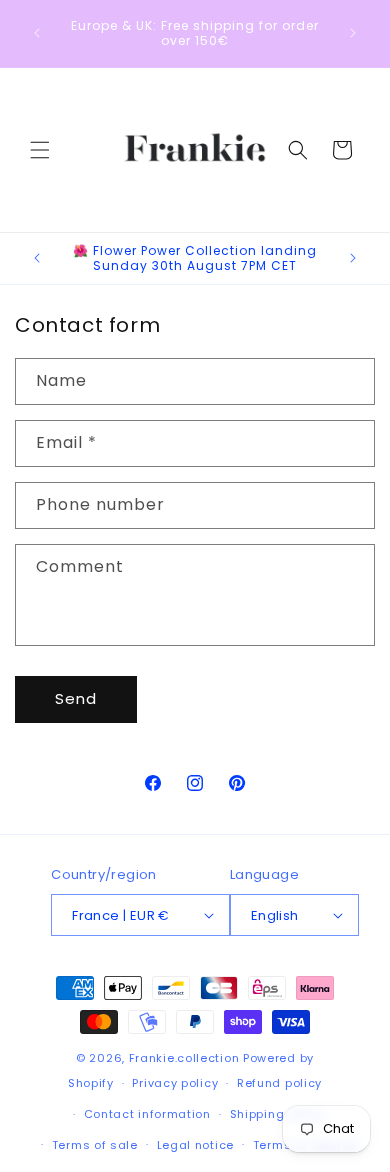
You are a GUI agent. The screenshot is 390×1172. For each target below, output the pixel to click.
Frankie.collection (184, 1058)
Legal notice (195, 1145)
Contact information (147, 1114)
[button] (40, 150)
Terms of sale (95, 1145)
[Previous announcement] (37, 33)
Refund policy (279, 1083)
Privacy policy (175, 1083)
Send (76, 698)
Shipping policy (278, 1114)
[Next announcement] (353, 33)
